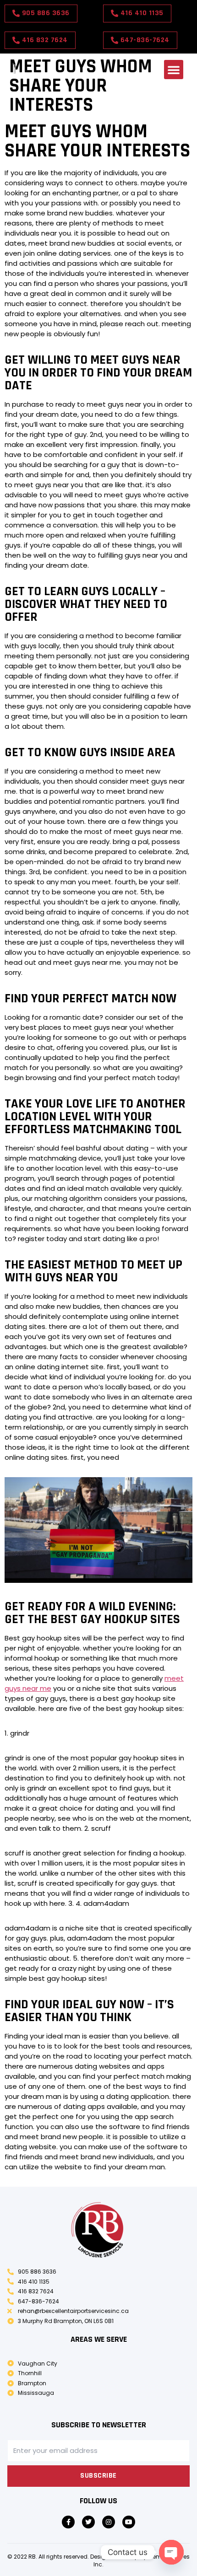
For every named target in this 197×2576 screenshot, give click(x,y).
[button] (174, 70)
